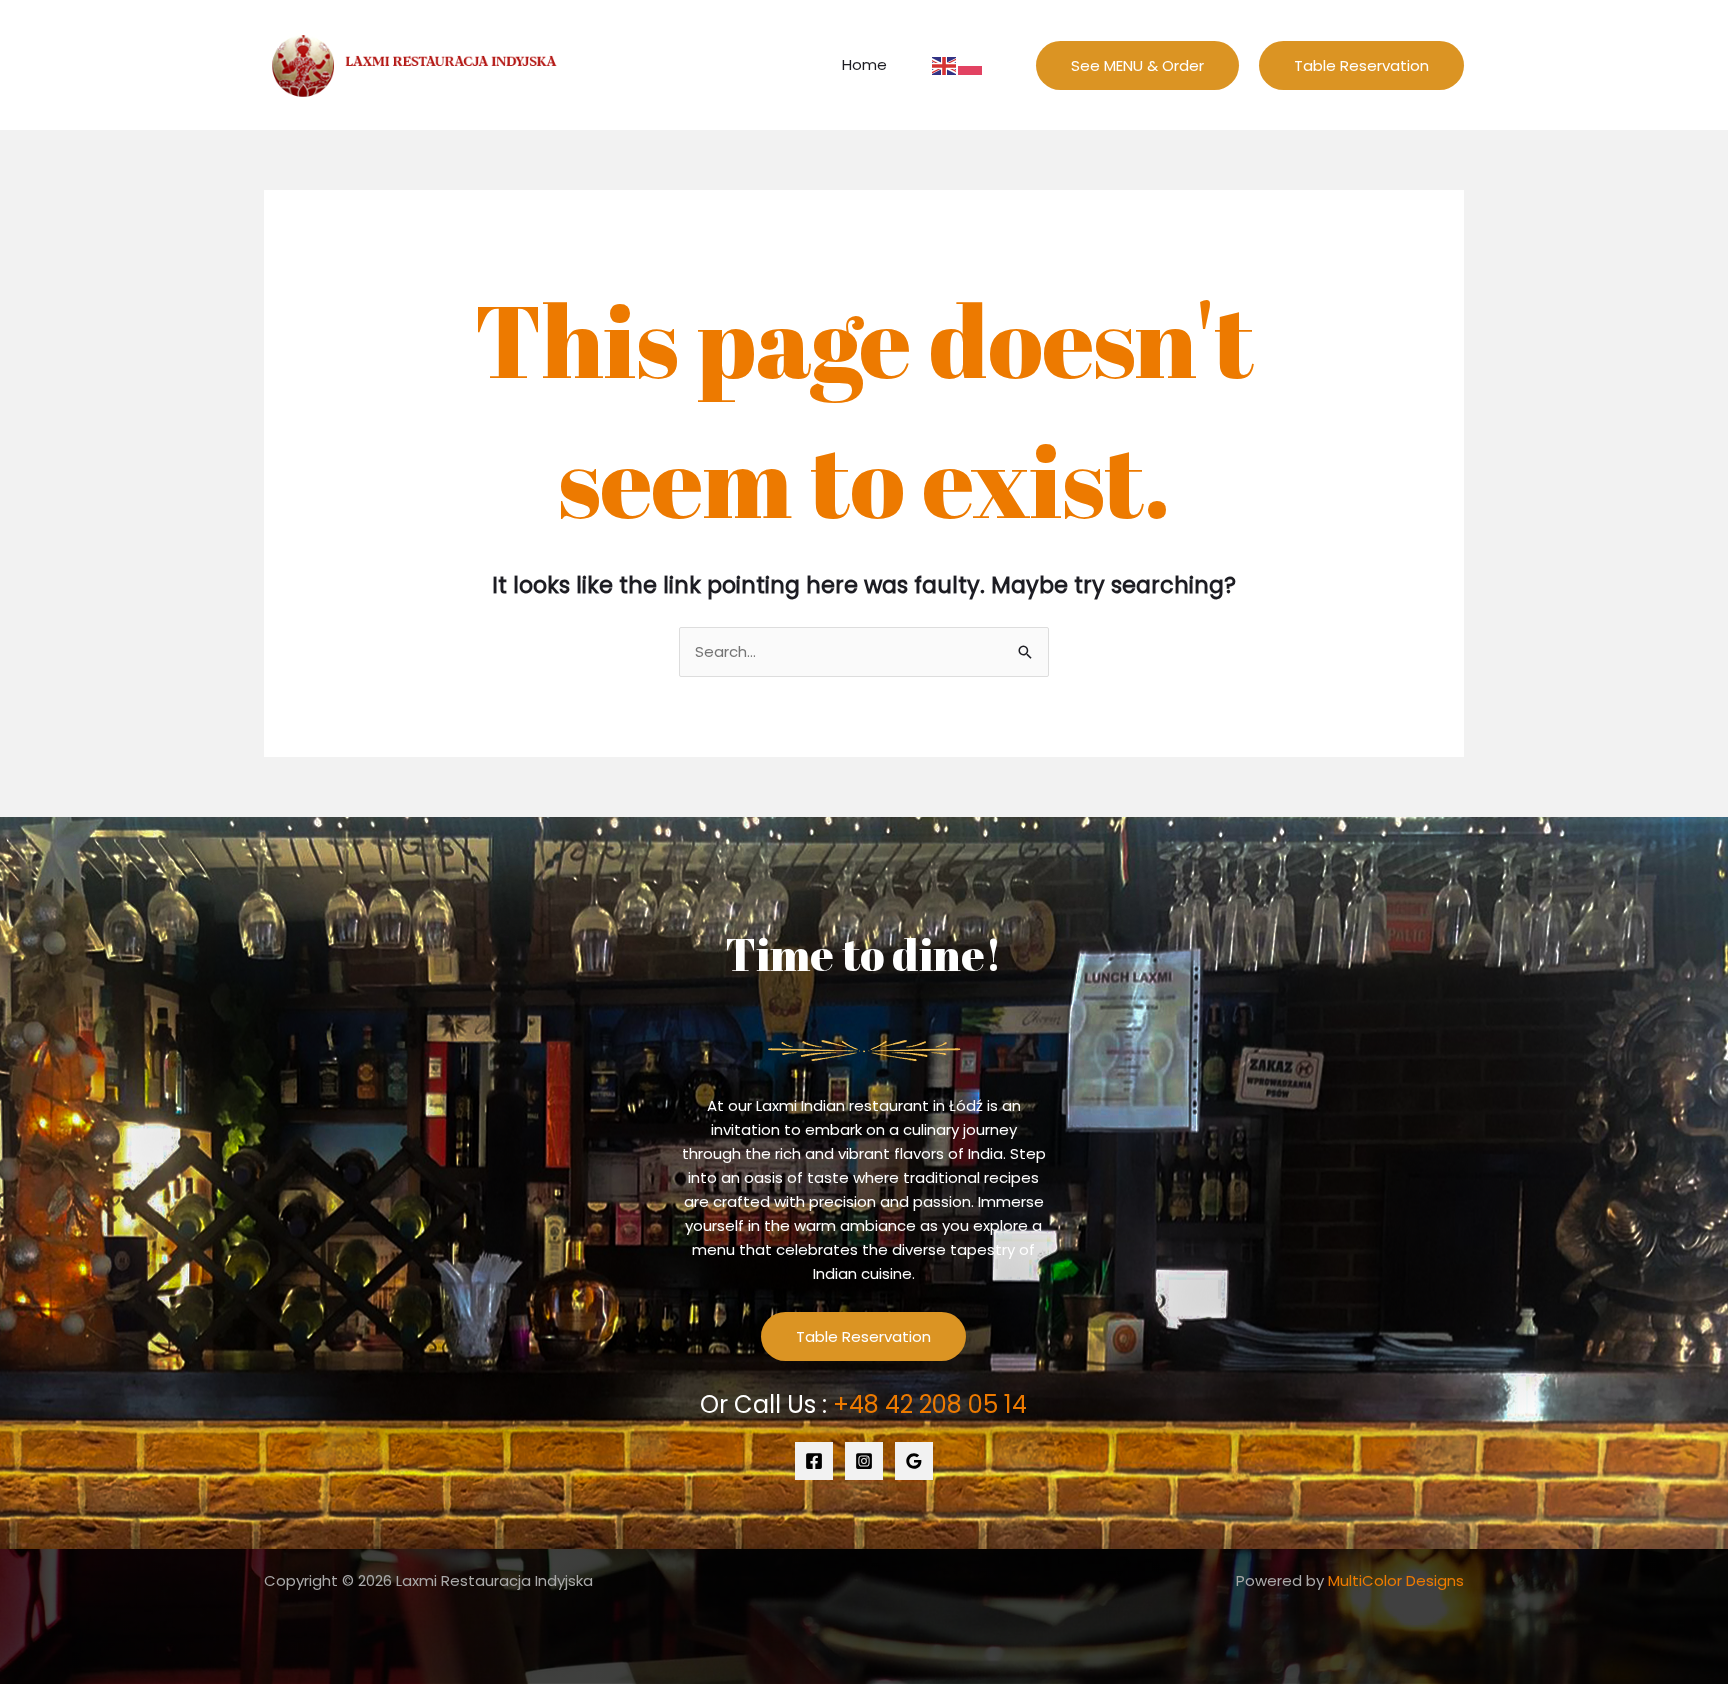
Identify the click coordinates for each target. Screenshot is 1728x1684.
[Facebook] (814, 1461)
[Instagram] (864, 1461)
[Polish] (971, 64)
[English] (945, 64)
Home (864, 64)
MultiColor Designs (1396, 1580)
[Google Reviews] (914, 1461)
